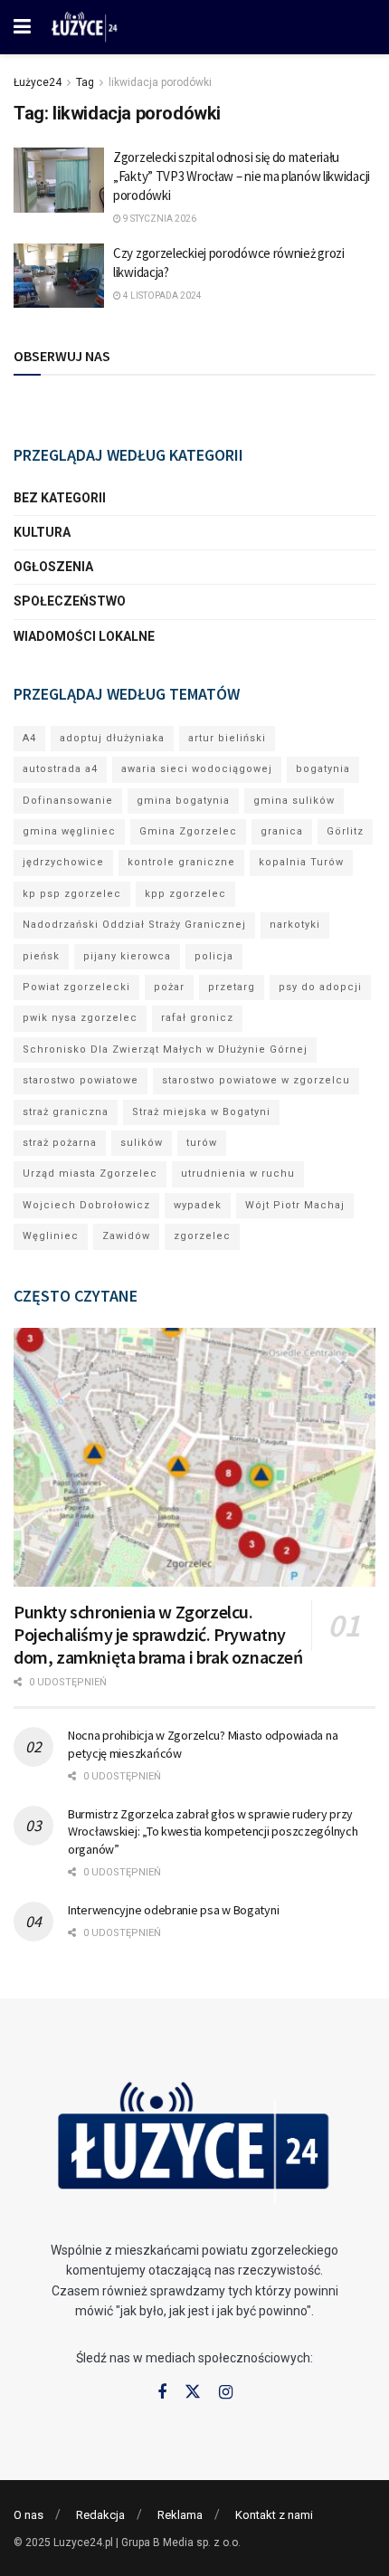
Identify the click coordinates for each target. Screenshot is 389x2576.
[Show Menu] (22, 27)
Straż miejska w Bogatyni (201, 1112)
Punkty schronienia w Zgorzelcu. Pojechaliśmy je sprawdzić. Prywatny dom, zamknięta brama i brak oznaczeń (158, 1634)
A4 (29, 738)
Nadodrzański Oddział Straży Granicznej (134, 925)
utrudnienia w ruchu (238, 1174)
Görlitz (345, 831)
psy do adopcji (320, 987)
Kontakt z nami (274, 2515)
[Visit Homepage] (85, 27)
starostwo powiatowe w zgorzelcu (256, 1080)
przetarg (232, 987)
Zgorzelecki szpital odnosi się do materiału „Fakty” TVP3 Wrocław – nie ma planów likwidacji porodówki (242, 176)
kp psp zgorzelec (72, 894)
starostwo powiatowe (81, 1080)
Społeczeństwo (70, 601)
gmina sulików (294, 801)
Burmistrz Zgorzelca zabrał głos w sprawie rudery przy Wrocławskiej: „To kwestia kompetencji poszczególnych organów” (213, 1832)
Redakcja (100, 2515)
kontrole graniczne (181, 862)
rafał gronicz (197, 1018)
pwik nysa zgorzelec (80, 1018)
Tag (85, 82)
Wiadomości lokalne (84, 636)
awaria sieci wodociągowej (197, 769)
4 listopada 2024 (161, 296)
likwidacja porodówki (160, 82)
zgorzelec (202, 1236)
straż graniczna (66, 1112)
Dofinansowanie (68, 801)
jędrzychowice (63, 862)
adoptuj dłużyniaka (112, 738)
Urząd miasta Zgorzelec (90, 1174)
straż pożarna (60, 1143)
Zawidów (126, 1236)
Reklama (180, 2515)
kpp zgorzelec (185, 894)
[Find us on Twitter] (193, 2392)
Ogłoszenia (53, 567)
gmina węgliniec (69, 831)
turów (202, 1143)
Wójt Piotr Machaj (295, 1205)
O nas (28, 2515)
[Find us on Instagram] (226, 2393)
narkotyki (295, 925)
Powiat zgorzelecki (76, 987)
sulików (142, 1143)
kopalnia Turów (301, 862)
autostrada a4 (60, 769)
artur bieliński (227, 738)
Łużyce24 (38, 82)
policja (214, 956)
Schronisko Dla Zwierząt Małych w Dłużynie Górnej (165, 1049)
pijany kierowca (127, 956)
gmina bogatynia (183, 801)
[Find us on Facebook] (162, 2393)
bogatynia (323, 769)
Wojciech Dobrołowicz (86, 1205)
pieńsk (41, 956)
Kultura (42, 532)
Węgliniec (51, 1236)
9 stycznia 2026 (159, 219)
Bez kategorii (60, 498)
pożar (169, 987)
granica (282, 831)
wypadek (198, 1205)
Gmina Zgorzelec (188, 831)
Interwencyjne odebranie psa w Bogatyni (173, 1910)
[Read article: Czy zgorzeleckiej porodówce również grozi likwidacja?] (59, 276)
